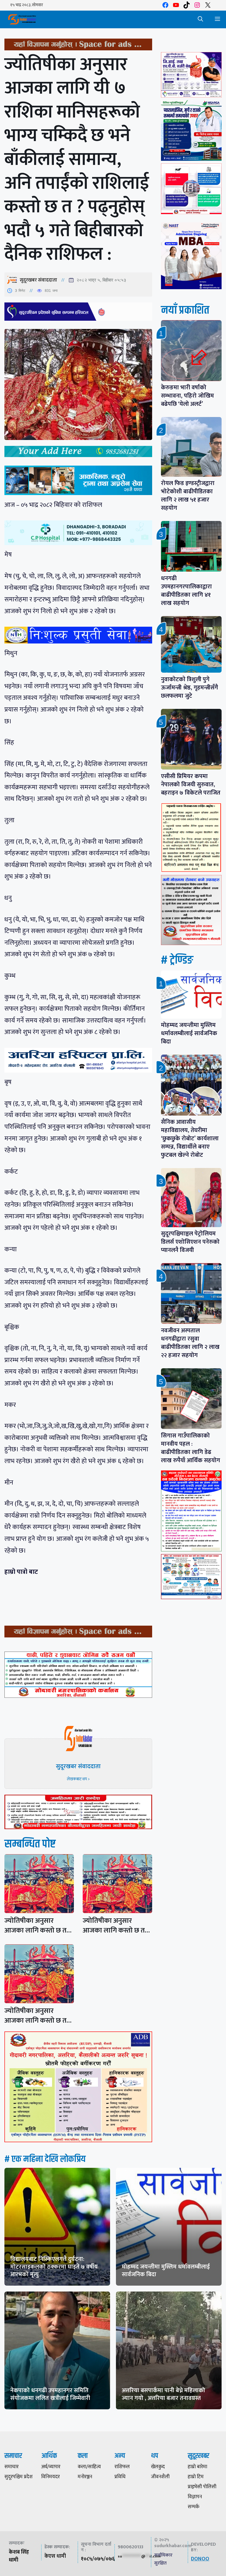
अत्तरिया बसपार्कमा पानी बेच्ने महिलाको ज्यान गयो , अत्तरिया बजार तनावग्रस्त (163, 2394)
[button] (200, 19)
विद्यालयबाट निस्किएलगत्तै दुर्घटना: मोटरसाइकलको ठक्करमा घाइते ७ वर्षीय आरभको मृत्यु (54, 2267)
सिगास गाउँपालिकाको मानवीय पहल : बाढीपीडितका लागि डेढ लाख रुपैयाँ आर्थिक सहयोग (191, 1448)
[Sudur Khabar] (22, 19)
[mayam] (191, 96)
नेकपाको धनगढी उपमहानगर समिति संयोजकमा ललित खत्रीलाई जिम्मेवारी (50, 2394)
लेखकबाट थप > (78, 1779)
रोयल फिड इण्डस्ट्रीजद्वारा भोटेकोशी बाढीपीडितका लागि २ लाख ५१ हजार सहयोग (188, 496)
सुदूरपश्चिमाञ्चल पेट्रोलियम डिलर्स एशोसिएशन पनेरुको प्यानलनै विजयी (190, 1242)
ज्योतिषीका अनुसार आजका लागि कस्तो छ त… (38, 1926)
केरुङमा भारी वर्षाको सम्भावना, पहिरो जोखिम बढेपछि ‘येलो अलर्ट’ (187, 396)
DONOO (200, 2559)
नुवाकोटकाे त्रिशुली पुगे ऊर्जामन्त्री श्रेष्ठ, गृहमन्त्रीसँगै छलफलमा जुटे (190, 688)
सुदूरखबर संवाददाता (38, 280)
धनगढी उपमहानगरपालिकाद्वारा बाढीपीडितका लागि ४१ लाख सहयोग (186, 591)
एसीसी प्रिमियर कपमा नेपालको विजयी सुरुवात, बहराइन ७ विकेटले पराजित (191, 785)
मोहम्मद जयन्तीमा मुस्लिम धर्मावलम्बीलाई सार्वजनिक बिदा (189, 1033)
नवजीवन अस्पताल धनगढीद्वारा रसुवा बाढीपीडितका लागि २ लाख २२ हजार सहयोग (190, 1343)
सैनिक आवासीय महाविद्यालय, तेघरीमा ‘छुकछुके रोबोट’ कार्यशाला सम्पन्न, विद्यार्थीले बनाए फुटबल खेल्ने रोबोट (190, 1139)
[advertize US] (78, 49)
